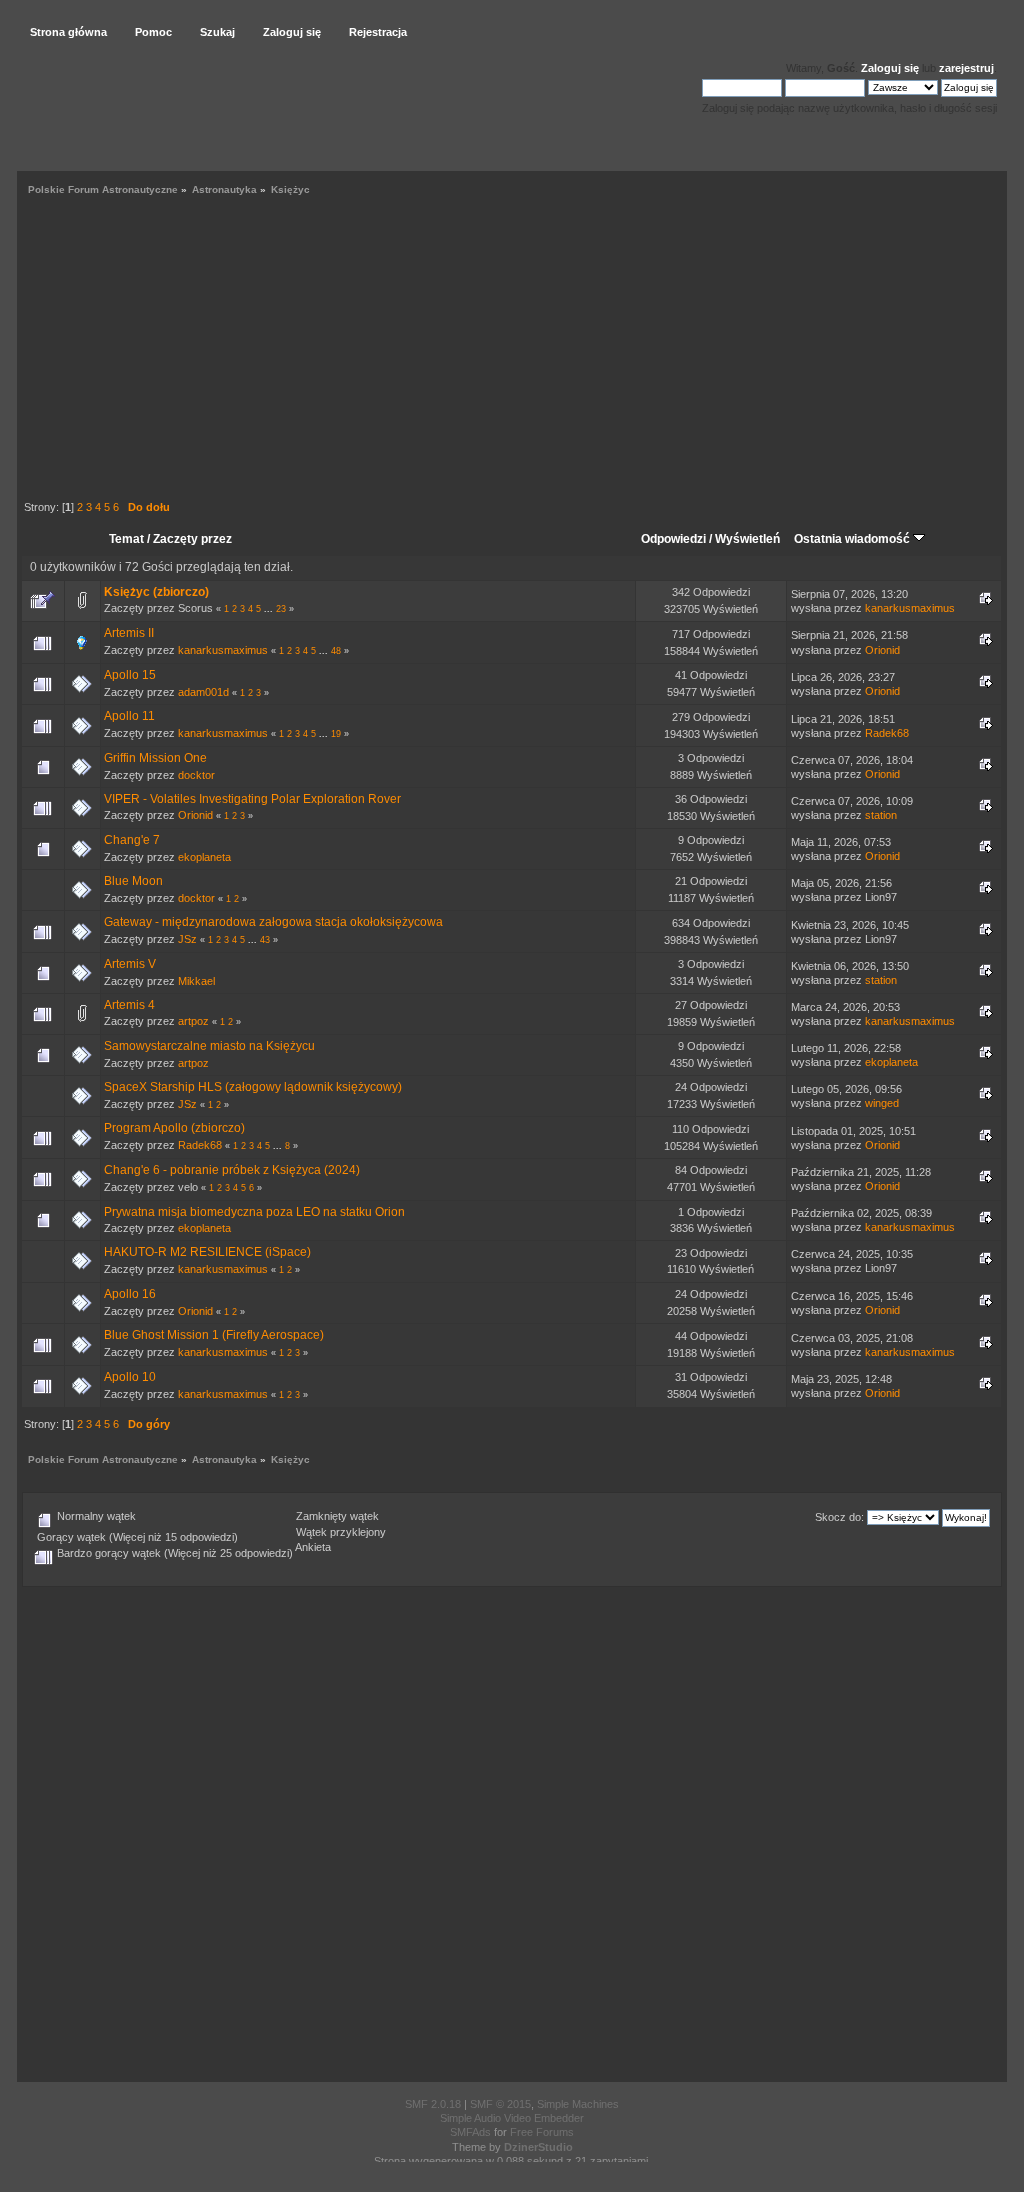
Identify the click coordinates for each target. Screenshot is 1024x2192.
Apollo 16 (130, 1294)
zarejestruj (966, 68)
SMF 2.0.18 (433, 2104)
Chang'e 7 (132, 840)
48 (336, 651)
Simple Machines (578, 2104)
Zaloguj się (890, 68)
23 (281, 609)
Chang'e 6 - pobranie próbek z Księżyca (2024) (232, 1170)
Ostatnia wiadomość (853, 539)
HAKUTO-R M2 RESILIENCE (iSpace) (207, 1252)
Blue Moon (133, 881)
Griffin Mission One (155, 758)
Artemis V (130, 964)
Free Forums (542, 2132)
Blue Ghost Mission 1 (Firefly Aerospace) (214, 1335)
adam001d (203, 692)
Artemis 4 (129, 1005)
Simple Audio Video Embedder (512, 2118)
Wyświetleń (747, 539)
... (270, 609)
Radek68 (887, 733)
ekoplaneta (204, 857)
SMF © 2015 (500, 2104)
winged (882, 1103)
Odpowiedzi (673, 539)
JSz (187, 939)
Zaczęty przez (192, 539)
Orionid (882, 650)
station (881, 815)
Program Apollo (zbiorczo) (174, 1128)
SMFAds (470, 2132)
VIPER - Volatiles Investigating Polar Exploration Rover (252, 799)
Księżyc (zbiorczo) (156, 592)
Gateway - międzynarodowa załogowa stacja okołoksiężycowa (273, 922)
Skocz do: (839, 1517)
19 (336, 734)
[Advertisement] (512, 351)
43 (265, 940)
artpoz (193, 1021)
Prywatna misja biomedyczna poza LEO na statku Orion (254, 1212)
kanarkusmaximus (910, 608)
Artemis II (129, 633)
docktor (196, 775)
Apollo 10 (130, 1377)
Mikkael (196, 981)
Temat (126, 539)
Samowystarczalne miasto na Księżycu (209, 1046)
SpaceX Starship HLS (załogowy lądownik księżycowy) (253, 1087)
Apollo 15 (130, 675)
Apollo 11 (129, 716)
